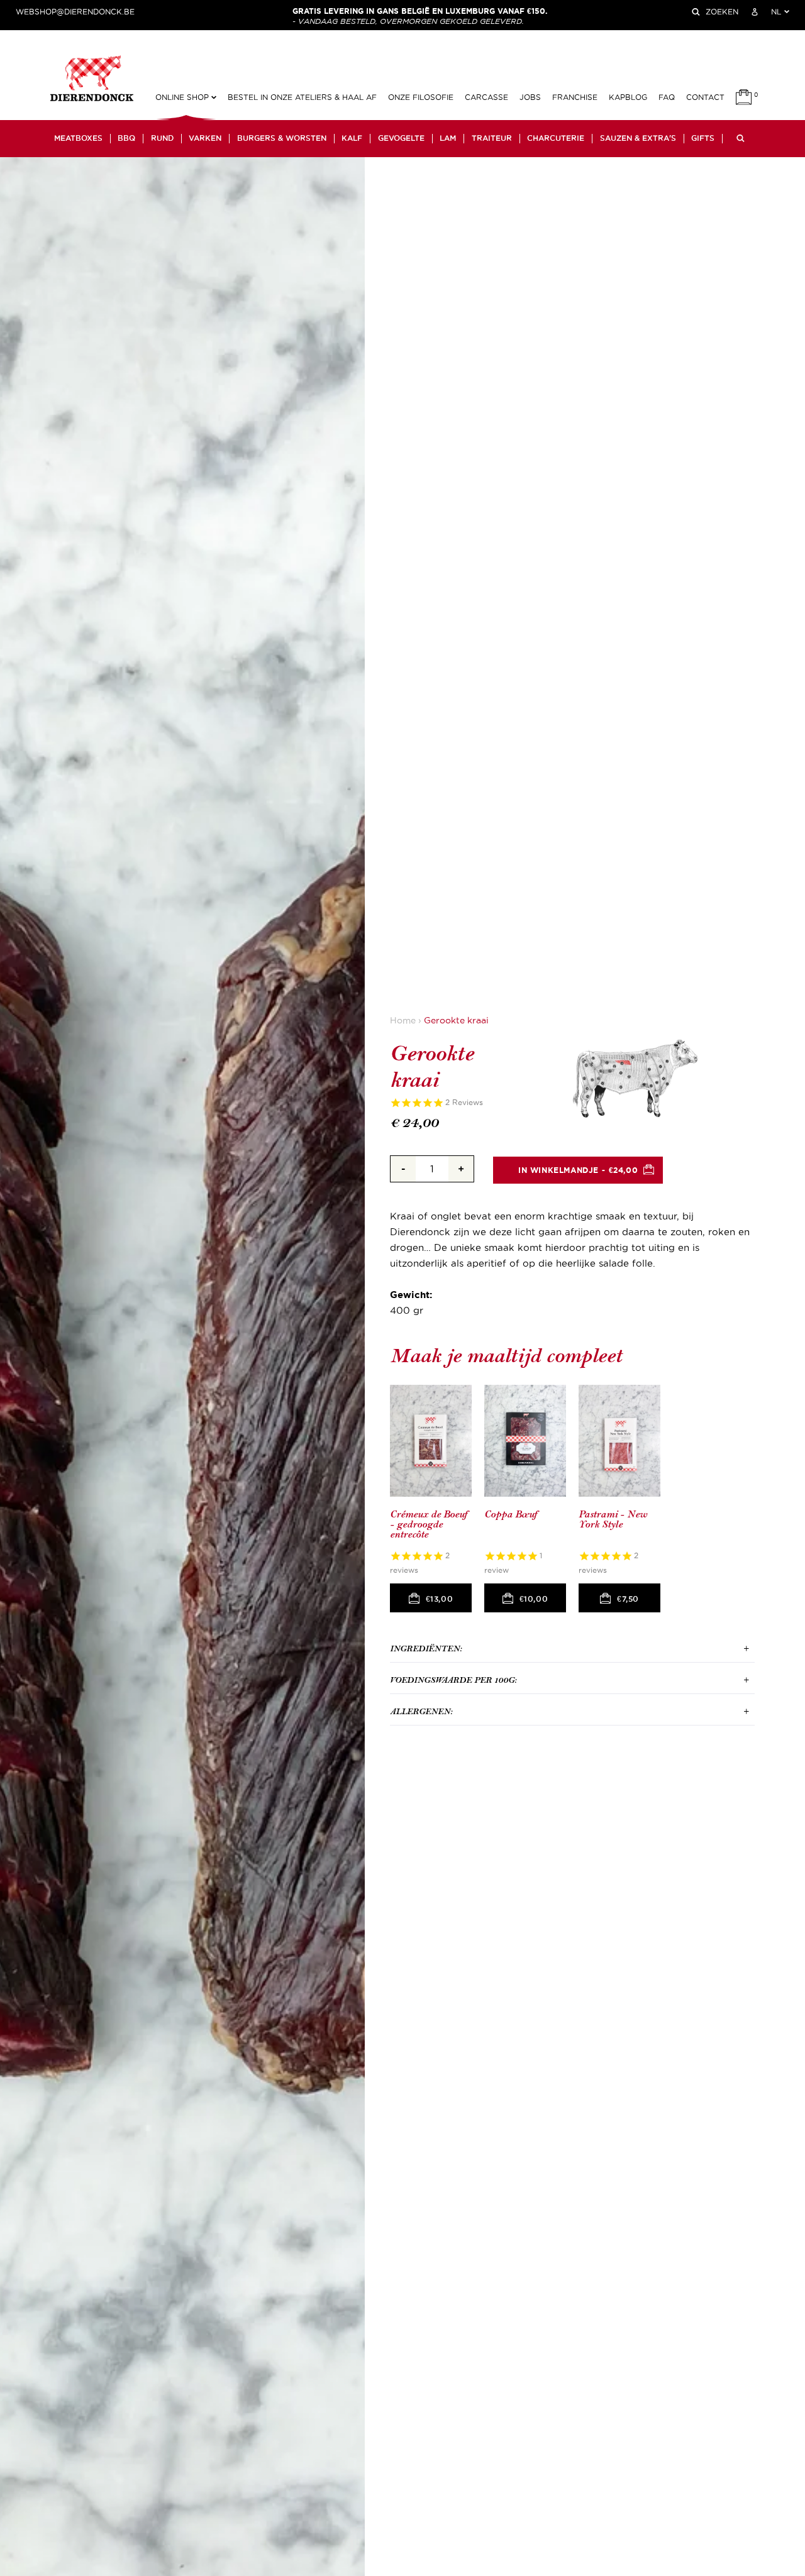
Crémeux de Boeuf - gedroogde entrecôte (429, 1524)
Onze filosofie (421, 97)
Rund (162, 138)
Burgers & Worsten (282, 138)
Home (403, 1021)
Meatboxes (78, 138)
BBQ (126, 138)
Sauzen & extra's (638, 138)
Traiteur (492, 138)
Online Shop (183, 97)
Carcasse (486, 97)
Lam (448, 138)
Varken (205, 138)
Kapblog (628, 97)
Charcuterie (556, 138)
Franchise (575, 97)
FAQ (667, 97)
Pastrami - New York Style (613, 1520)
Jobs (530, 97)
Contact (705, 97)
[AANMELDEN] (755, 12)
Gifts (703, 138)
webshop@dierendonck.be (75, 12)
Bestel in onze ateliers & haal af (302, 97)
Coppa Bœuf (511, 1515)
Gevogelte (401, 138)
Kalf (352, 138)
